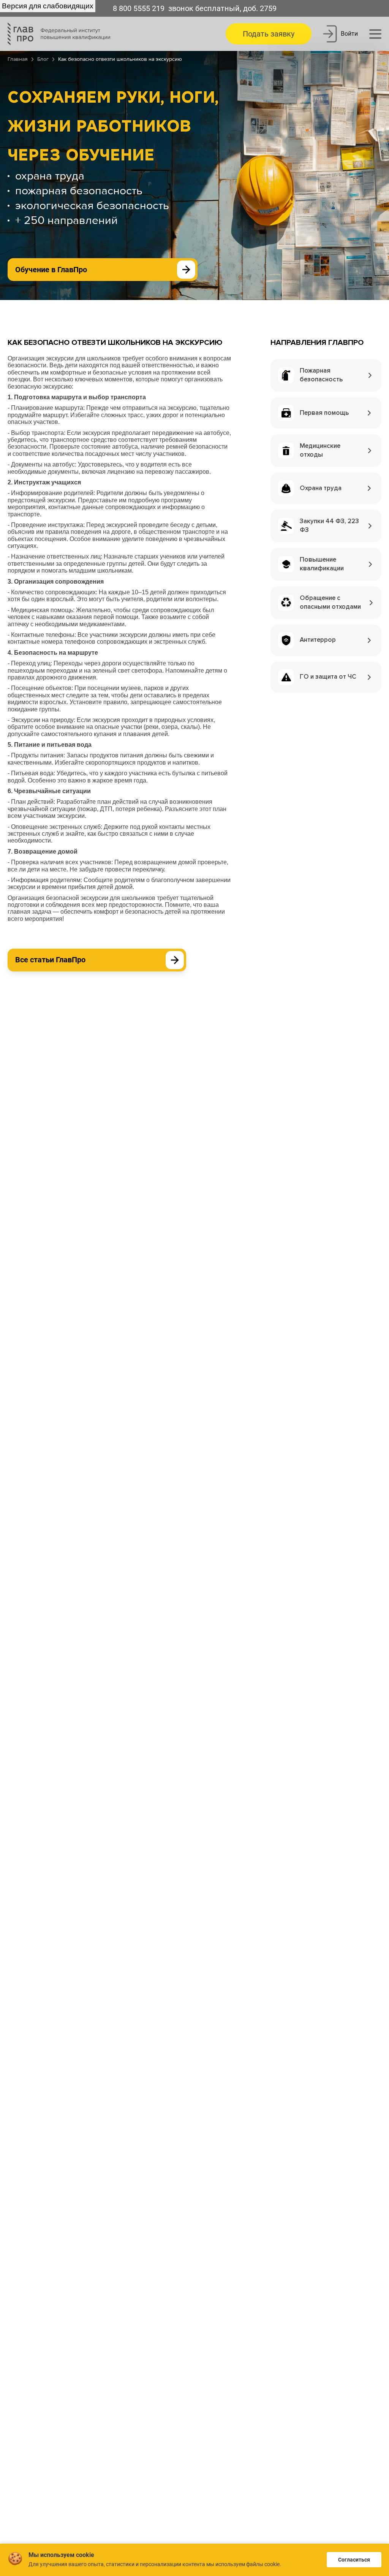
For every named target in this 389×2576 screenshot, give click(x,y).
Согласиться (354, 2560)
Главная (18, 59)
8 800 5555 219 (139, 8)
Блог (43, 59)
